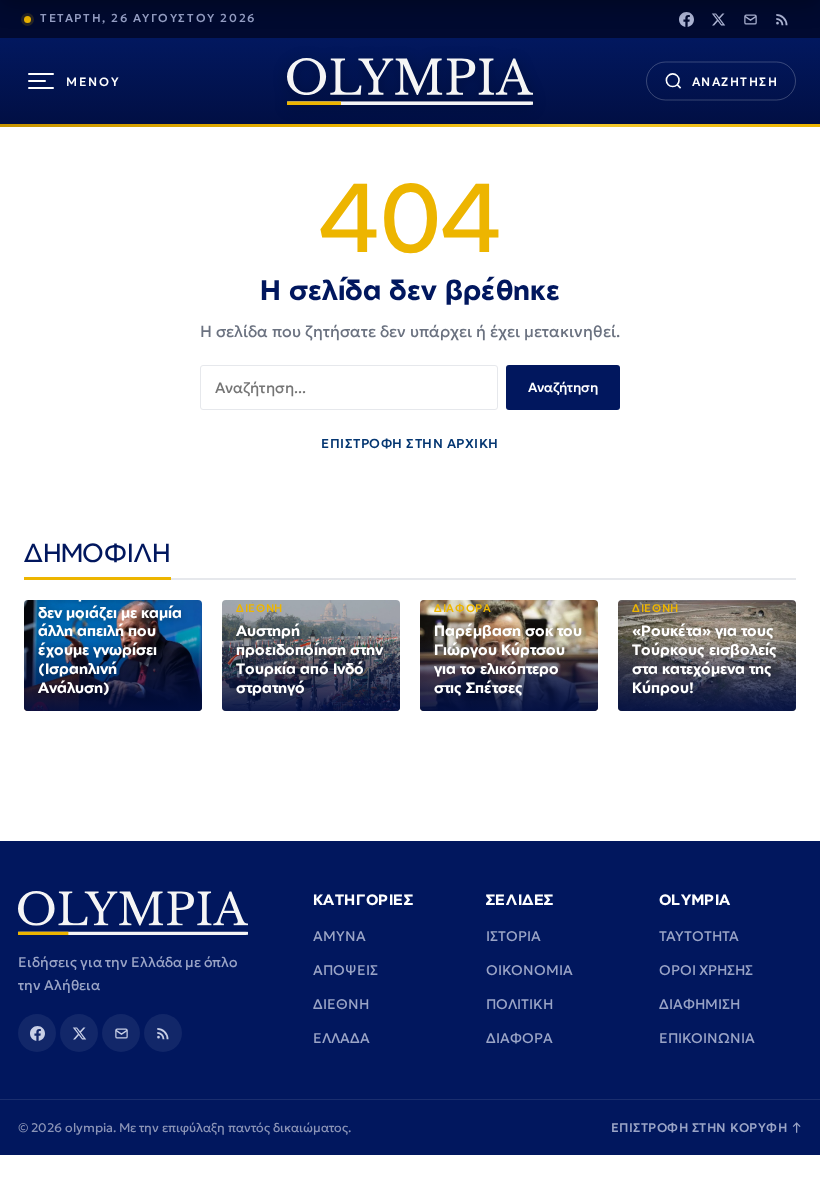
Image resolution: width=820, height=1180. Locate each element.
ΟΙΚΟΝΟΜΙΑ (529, 970)
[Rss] (782, 19)
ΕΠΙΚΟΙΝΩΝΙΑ (707, 1038)
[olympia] (410, 81)
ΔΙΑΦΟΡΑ (519, 1038)
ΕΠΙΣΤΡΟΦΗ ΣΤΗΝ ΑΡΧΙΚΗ (410, 443)
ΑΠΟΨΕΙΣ (345, 970)
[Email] (750, 19)
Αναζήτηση (563, 387)
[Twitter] (718, 19)
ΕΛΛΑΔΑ (341, 1038)
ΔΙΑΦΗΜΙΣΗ (699, 1004)
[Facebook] (686, 19)
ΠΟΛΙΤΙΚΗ (519, 1004)
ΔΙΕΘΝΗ (341, 1004)
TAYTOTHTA (699, 936)
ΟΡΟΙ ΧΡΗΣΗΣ (706, 970)
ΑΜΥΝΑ (339, 936)
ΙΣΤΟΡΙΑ (513, 936)
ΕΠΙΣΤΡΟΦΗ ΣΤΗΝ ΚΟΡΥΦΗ (707, 1127)
